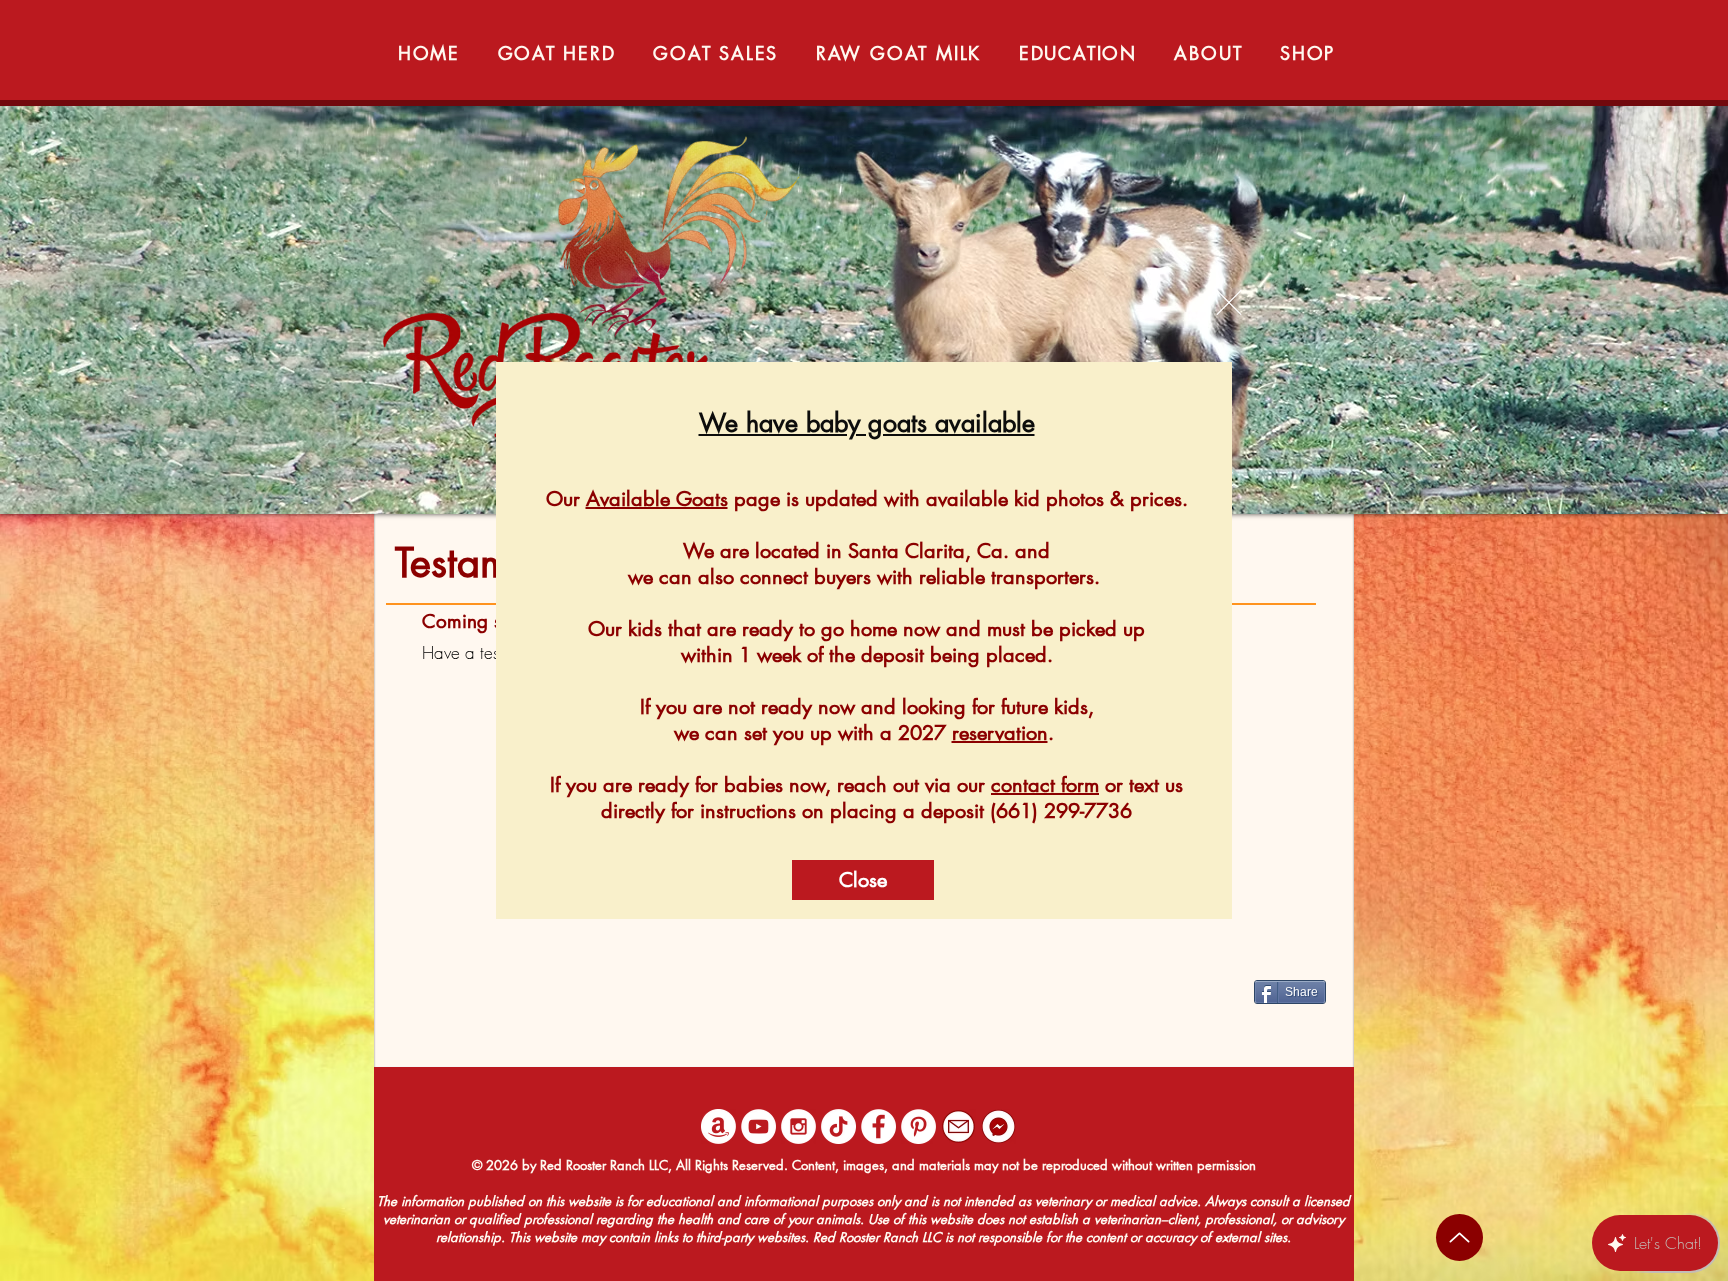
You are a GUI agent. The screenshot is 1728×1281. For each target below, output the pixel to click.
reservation (1000, 733)
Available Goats (657, 499)
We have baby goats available (867, 423)
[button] (1229, 302)
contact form (1045, 785)
